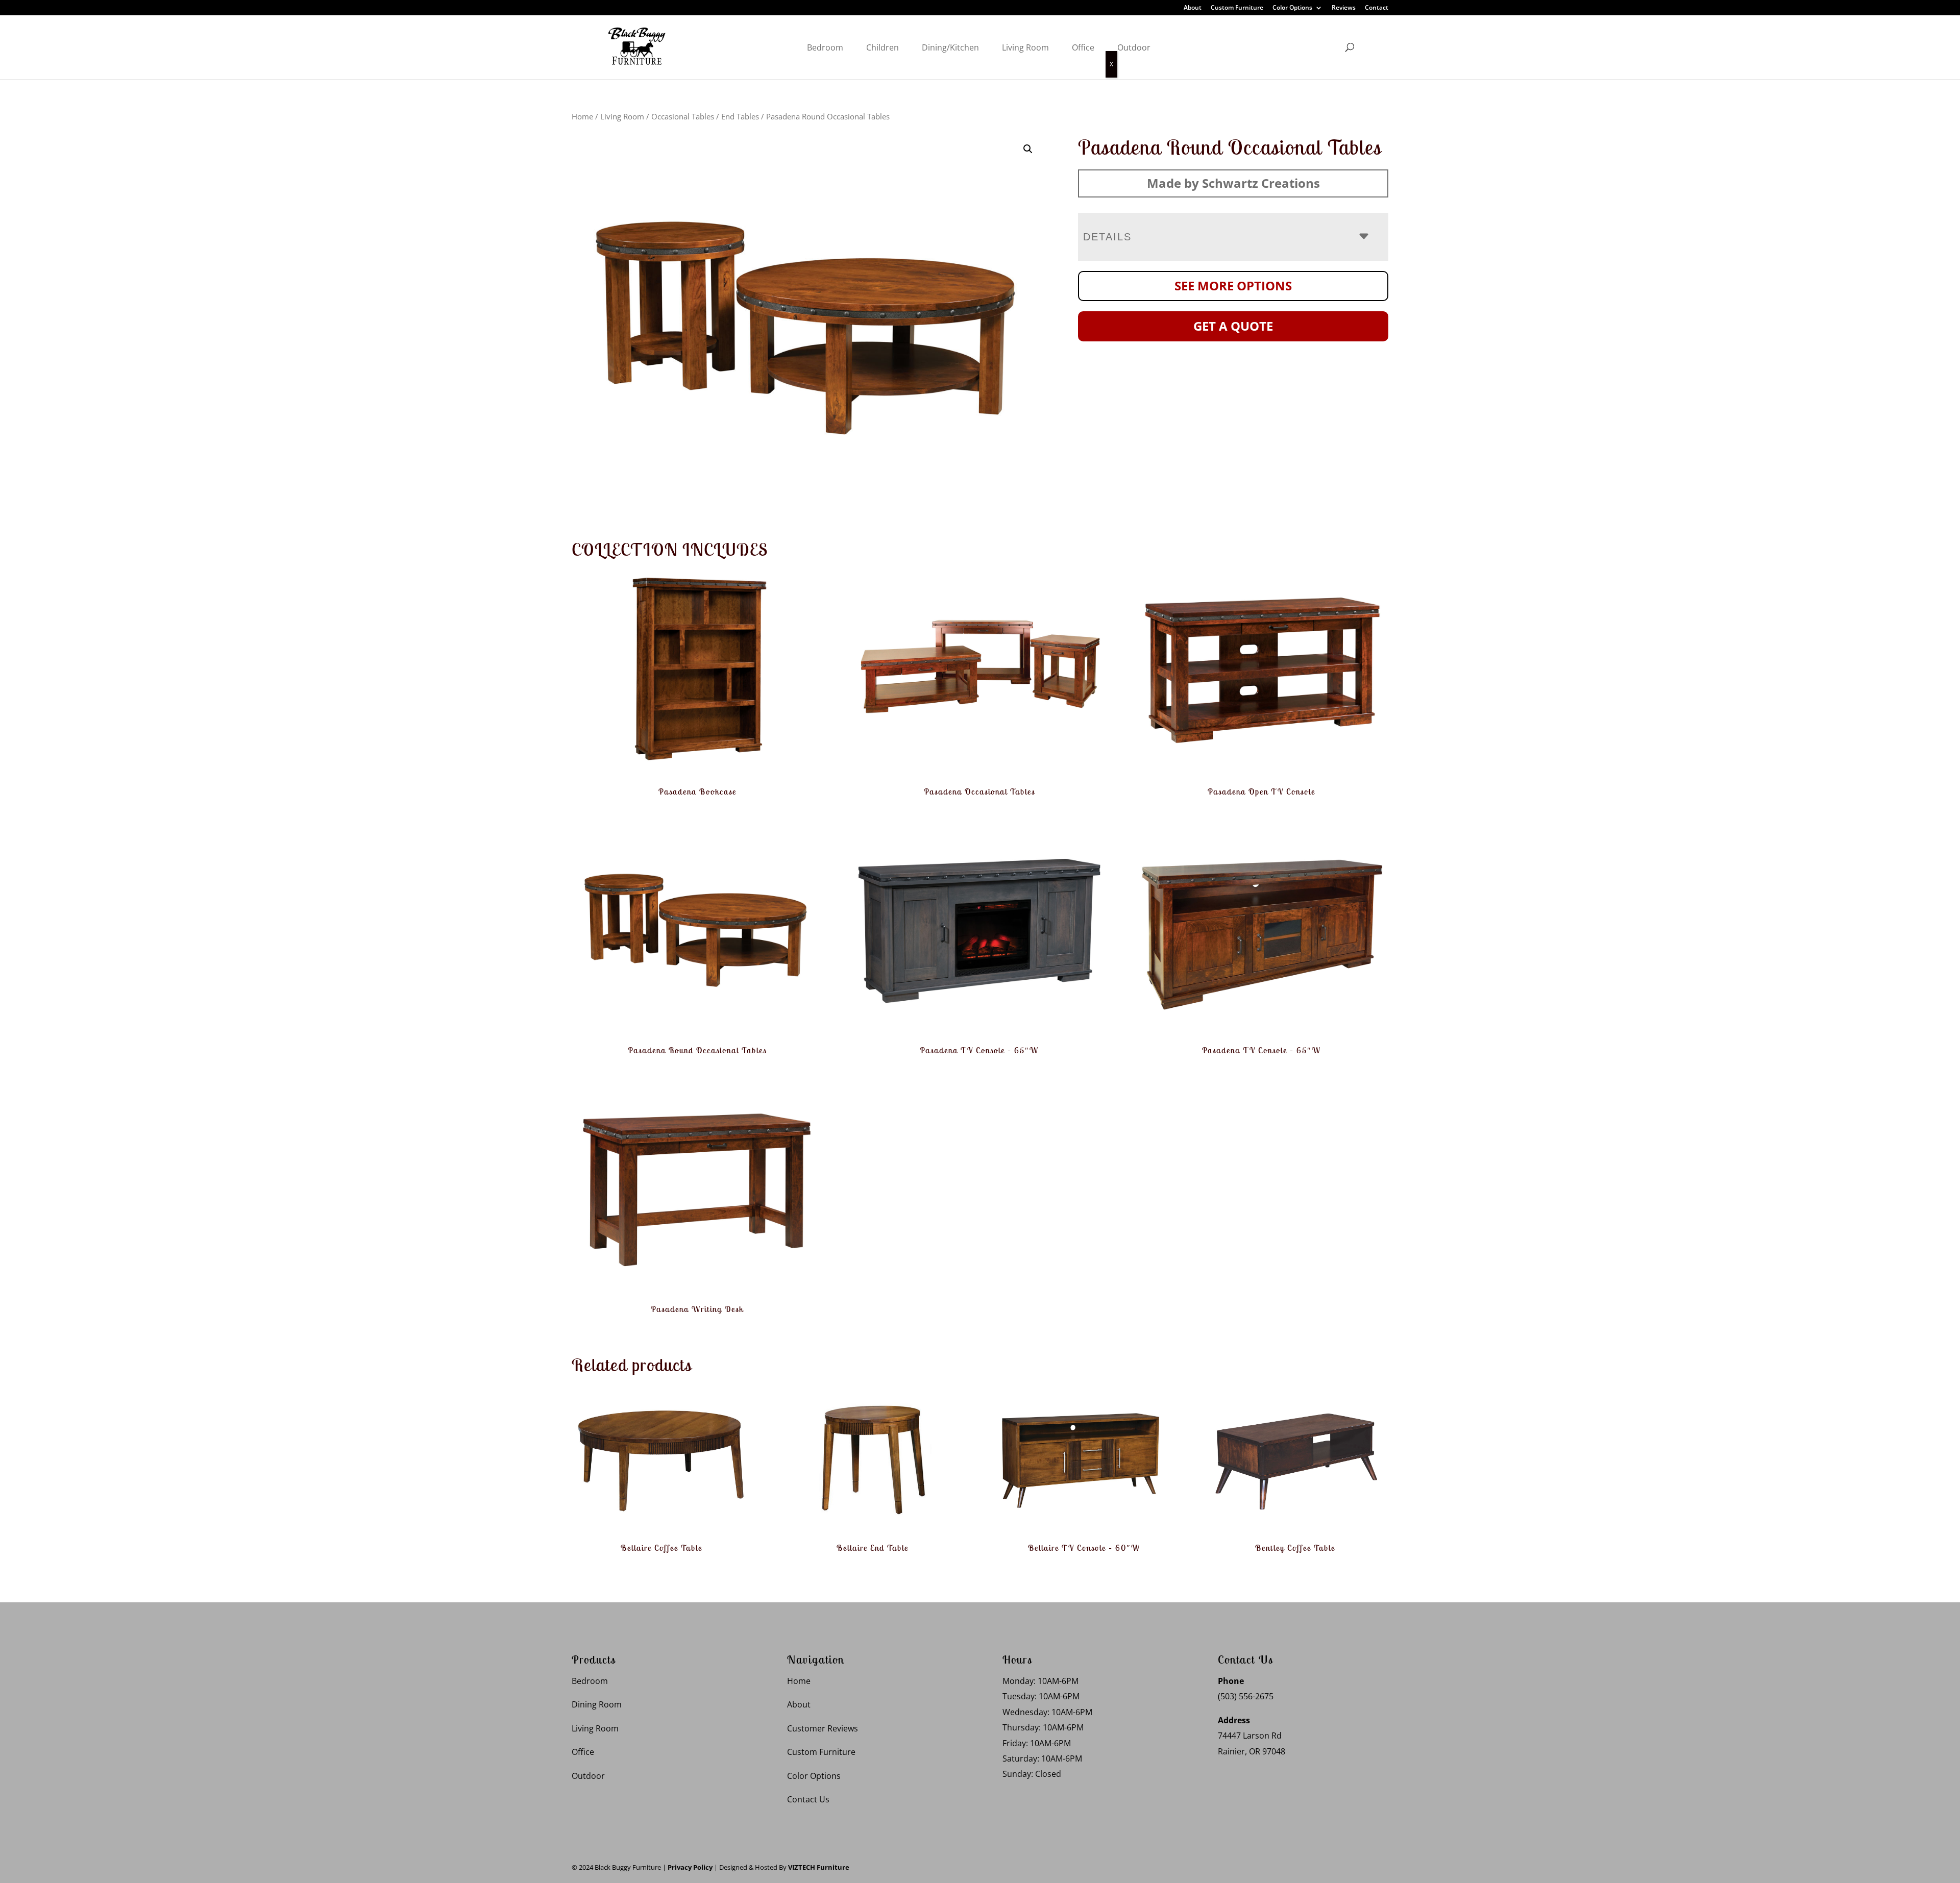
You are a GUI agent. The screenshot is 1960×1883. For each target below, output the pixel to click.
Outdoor (1134, 47)
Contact (1377, 8)
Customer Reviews (823, 1728)
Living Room (1025, 47)
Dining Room (597, 1704)
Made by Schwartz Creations (1233, 183)
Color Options (1292, 8)
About (1193, 8)
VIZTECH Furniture (819, 1867)
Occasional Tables (683, 116)
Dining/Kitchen (950, 47)
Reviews (1344, 8)
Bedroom (825, 47)
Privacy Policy (690, 1867)
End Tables (740, 116)
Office (1083, 47)
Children (883, 47)
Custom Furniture (1237, 8)
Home (582, 116)
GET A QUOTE (1233, 326)
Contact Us (808, 1799)
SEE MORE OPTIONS (1233, 286)
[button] (1028, 149)
